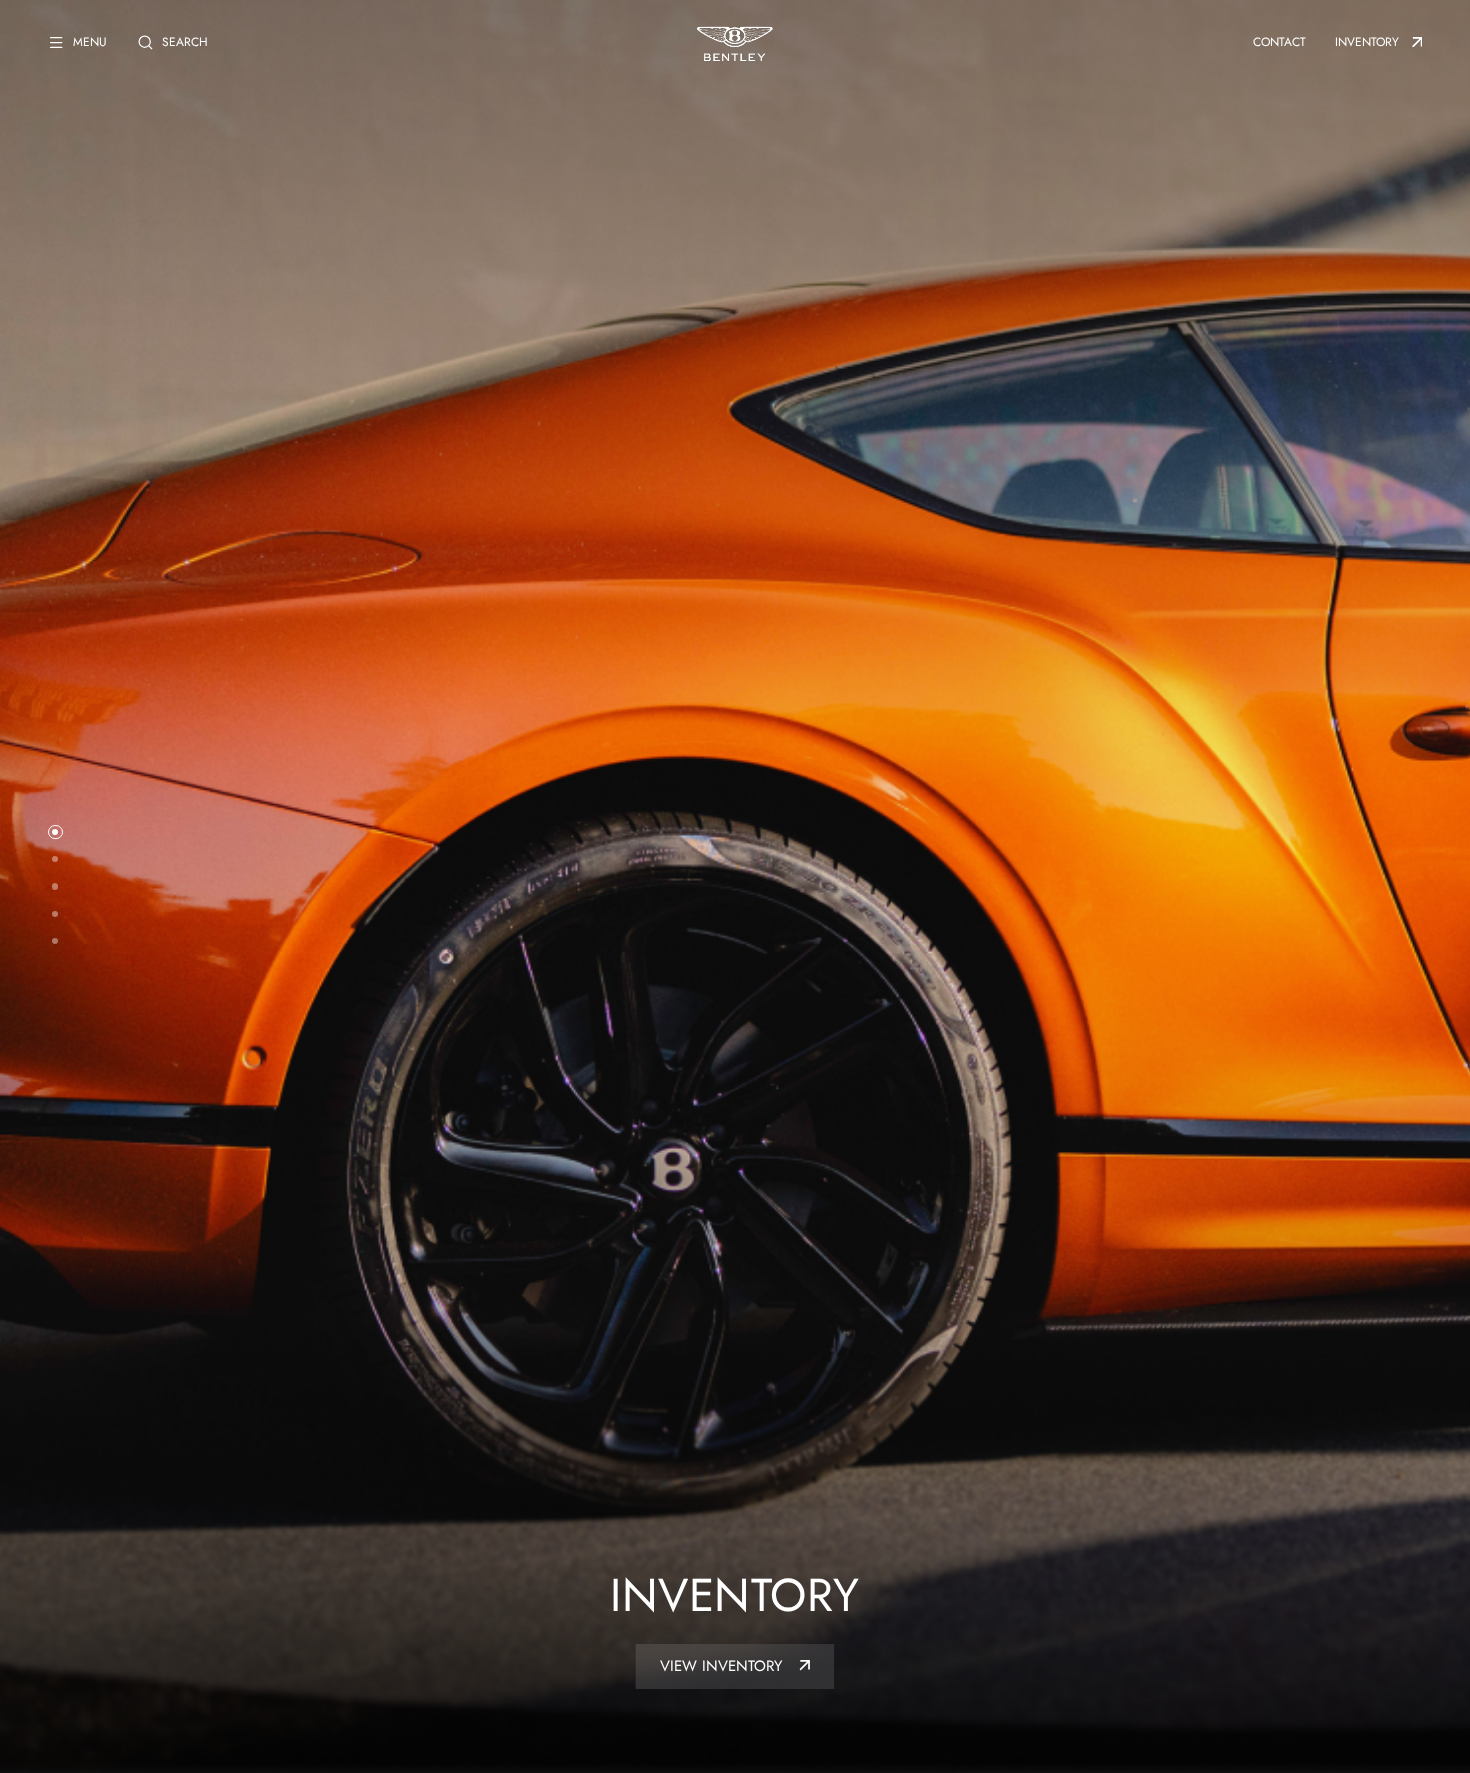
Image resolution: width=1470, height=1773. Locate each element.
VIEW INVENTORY (723, 1666)
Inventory (1367, 42)
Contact (1279, 42)
